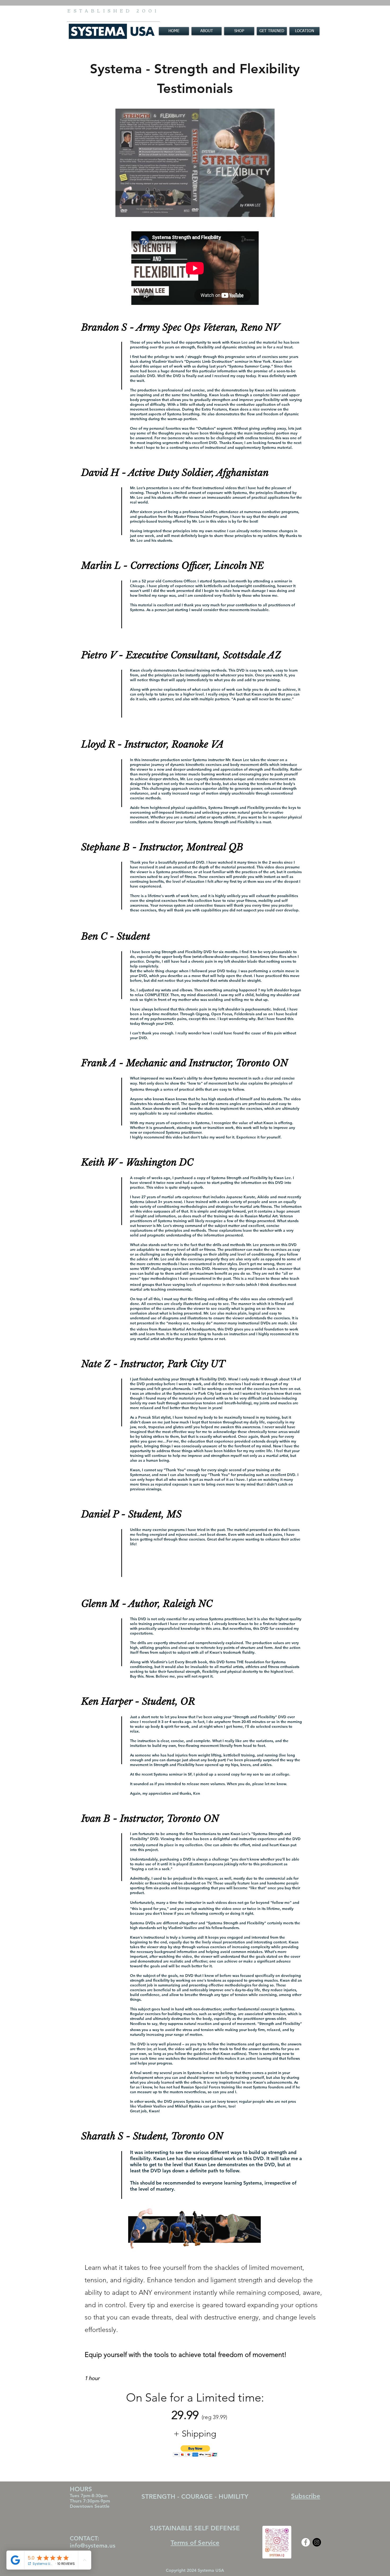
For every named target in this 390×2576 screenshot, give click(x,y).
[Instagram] (317, 2542)
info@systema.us (93, 2546)
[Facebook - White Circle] (306, 2542)
